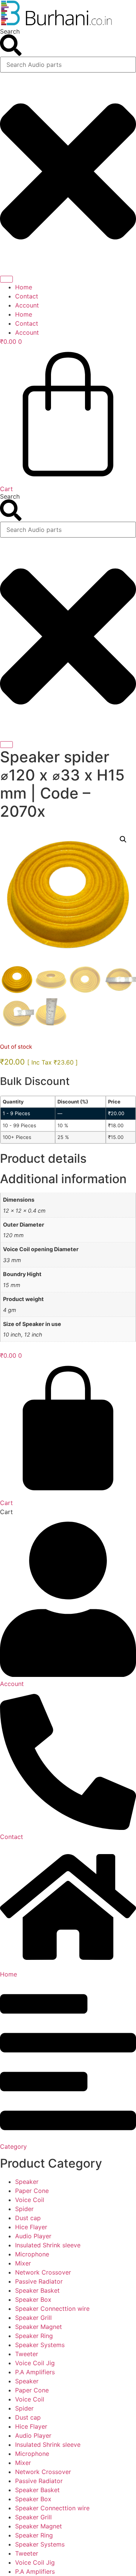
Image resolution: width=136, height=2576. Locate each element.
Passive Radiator (39, 2281)
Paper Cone (32, 2191)
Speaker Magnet (39, 2327)
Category (13, 2146)
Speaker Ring (34, 2336)
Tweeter (27, 2354)
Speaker (27, 2182)
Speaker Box (33, 2299)
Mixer (23, 2263)
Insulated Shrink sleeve (48, 2245)
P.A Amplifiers (35, 2372)
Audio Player (33, 2236)
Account (27, 305)
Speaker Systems (40, 2345)
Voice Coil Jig (35, 2363)
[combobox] (68, 65)
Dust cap (28, 2218)
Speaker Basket (37, 2290)
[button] (123, 839)
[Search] (6, 279)
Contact (27, 296)
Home (24, 287)
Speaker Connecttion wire (52, 2309)
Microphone (32, 2254)
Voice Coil (30, 2200)
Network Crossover (43, 2272)
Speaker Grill (33, 2318)
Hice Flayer (31, 2227)
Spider (24, 2209)
